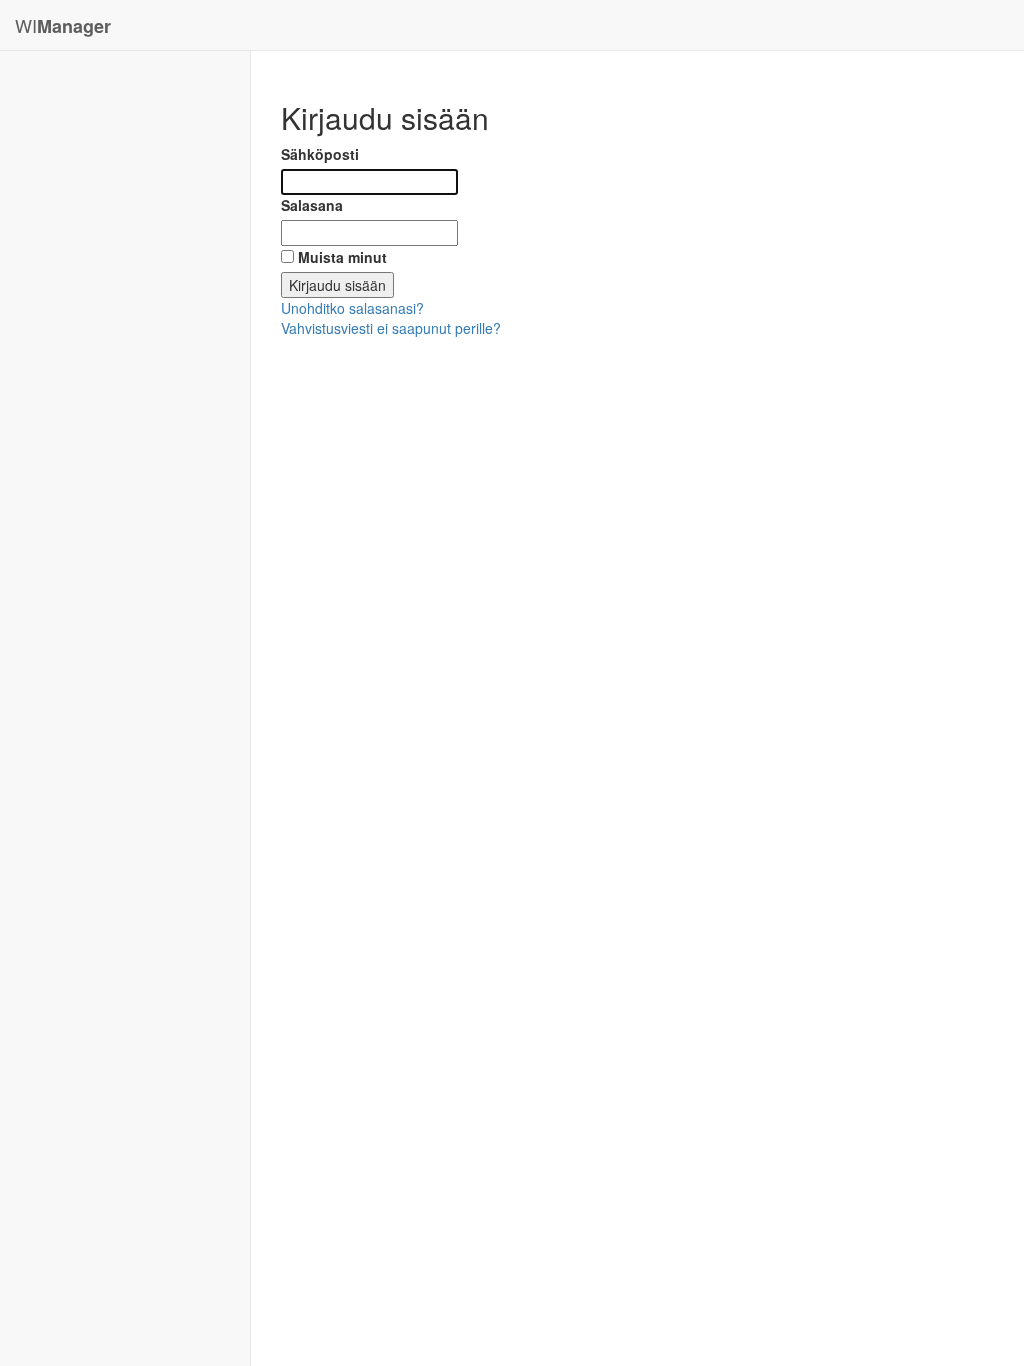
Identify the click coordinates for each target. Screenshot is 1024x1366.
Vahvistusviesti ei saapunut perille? (391, 328)
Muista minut (342, 257)
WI (63, 25)
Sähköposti (320, 154)
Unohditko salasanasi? (352, 308)
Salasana (312, 205)
